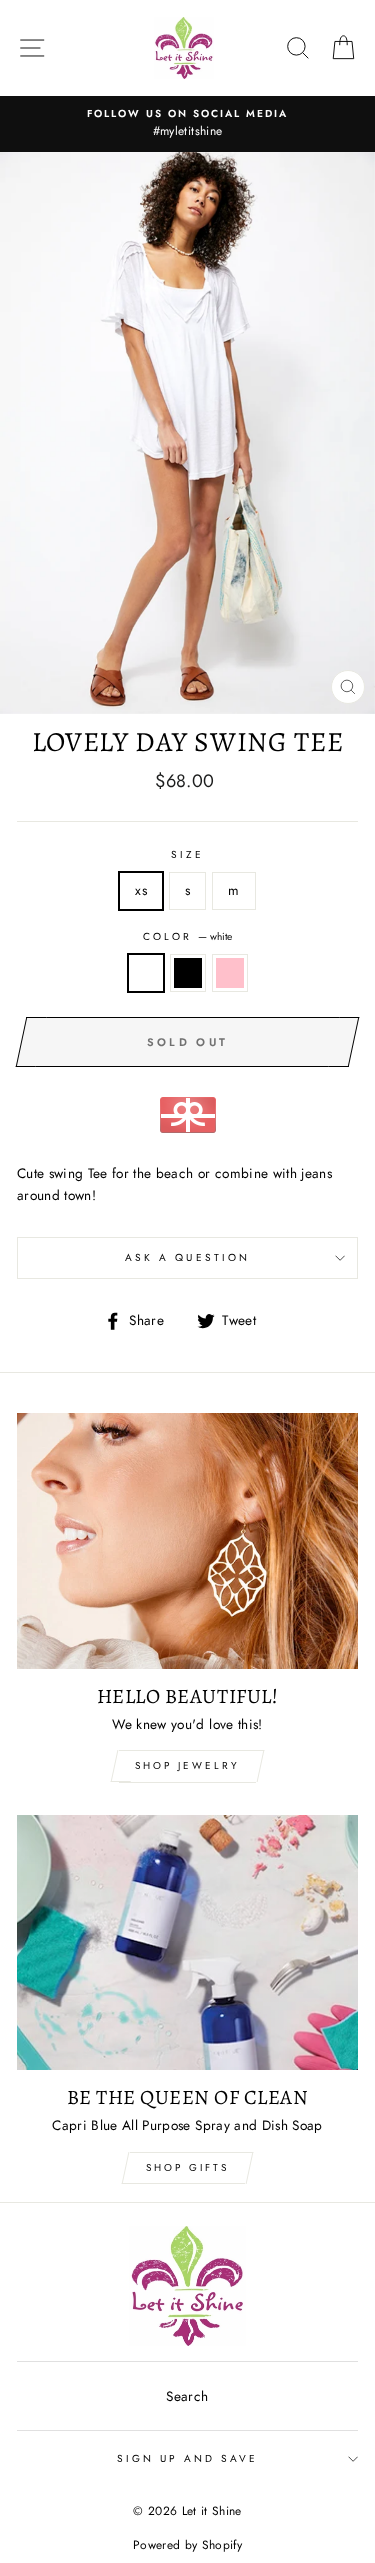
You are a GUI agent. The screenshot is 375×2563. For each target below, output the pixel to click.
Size (187, 854)
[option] (187, 124)
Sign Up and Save (188, 2458)
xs (141, 890)
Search (187, 2396)
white (146, 973)
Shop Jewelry (187, 1765)
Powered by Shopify (187, 2545)
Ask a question (187, 1257)
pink (230, 973)
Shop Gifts (187, 2167)
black (188, 973)
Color (187, 936)
